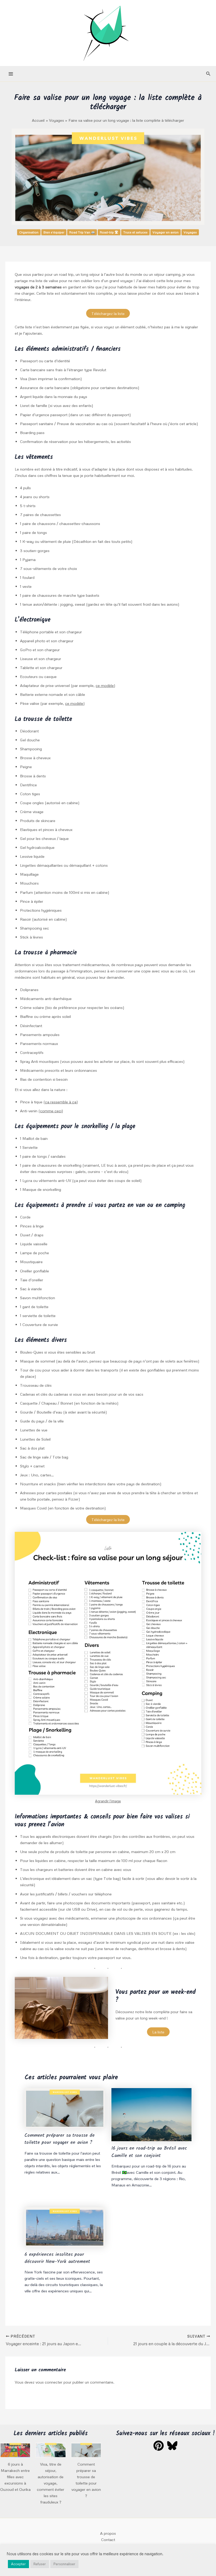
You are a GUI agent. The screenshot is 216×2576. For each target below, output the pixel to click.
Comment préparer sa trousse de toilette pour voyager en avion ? (60, 2139)
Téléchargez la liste (108, 313)
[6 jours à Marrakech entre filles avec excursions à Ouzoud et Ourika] (15, 2450)
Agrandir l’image (108, 1801)
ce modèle (105, 685)
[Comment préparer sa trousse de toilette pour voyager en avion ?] (86, 2450)
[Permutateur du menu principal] (11, 74)
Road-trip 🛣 (109, 232)
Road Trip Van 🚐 (82, 232)
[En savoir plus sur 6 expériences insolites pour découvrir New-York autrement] (65, 2226)
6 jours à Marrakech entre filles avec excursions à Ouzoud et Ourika (15, 2477)
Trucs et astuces (135, 232)
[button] (208, 74)
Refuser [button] (40, 2564)
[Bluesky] (172, 2446)
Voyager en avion (166, 232)
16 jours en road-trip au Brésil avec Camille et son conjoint (149, 2152)
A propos (108, 2533)
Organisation (29, 232)
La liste (158, 2032)
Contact (108, 2539)
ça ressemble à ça (61, 1102)
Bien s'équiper (54, 232)
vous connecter (49, 2382)
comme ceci (51, 1111)
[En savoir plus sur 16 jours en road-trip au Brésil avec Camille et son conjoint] (152, 2114)
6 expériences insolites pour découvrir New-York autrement (57, 2258)
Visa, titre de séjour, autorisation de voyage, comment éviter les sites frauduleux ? (51, 2483)
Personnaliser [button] (64, 2564)
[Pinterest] (159, 2446)
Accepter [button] (18, 2564)
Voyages (190, 232)
